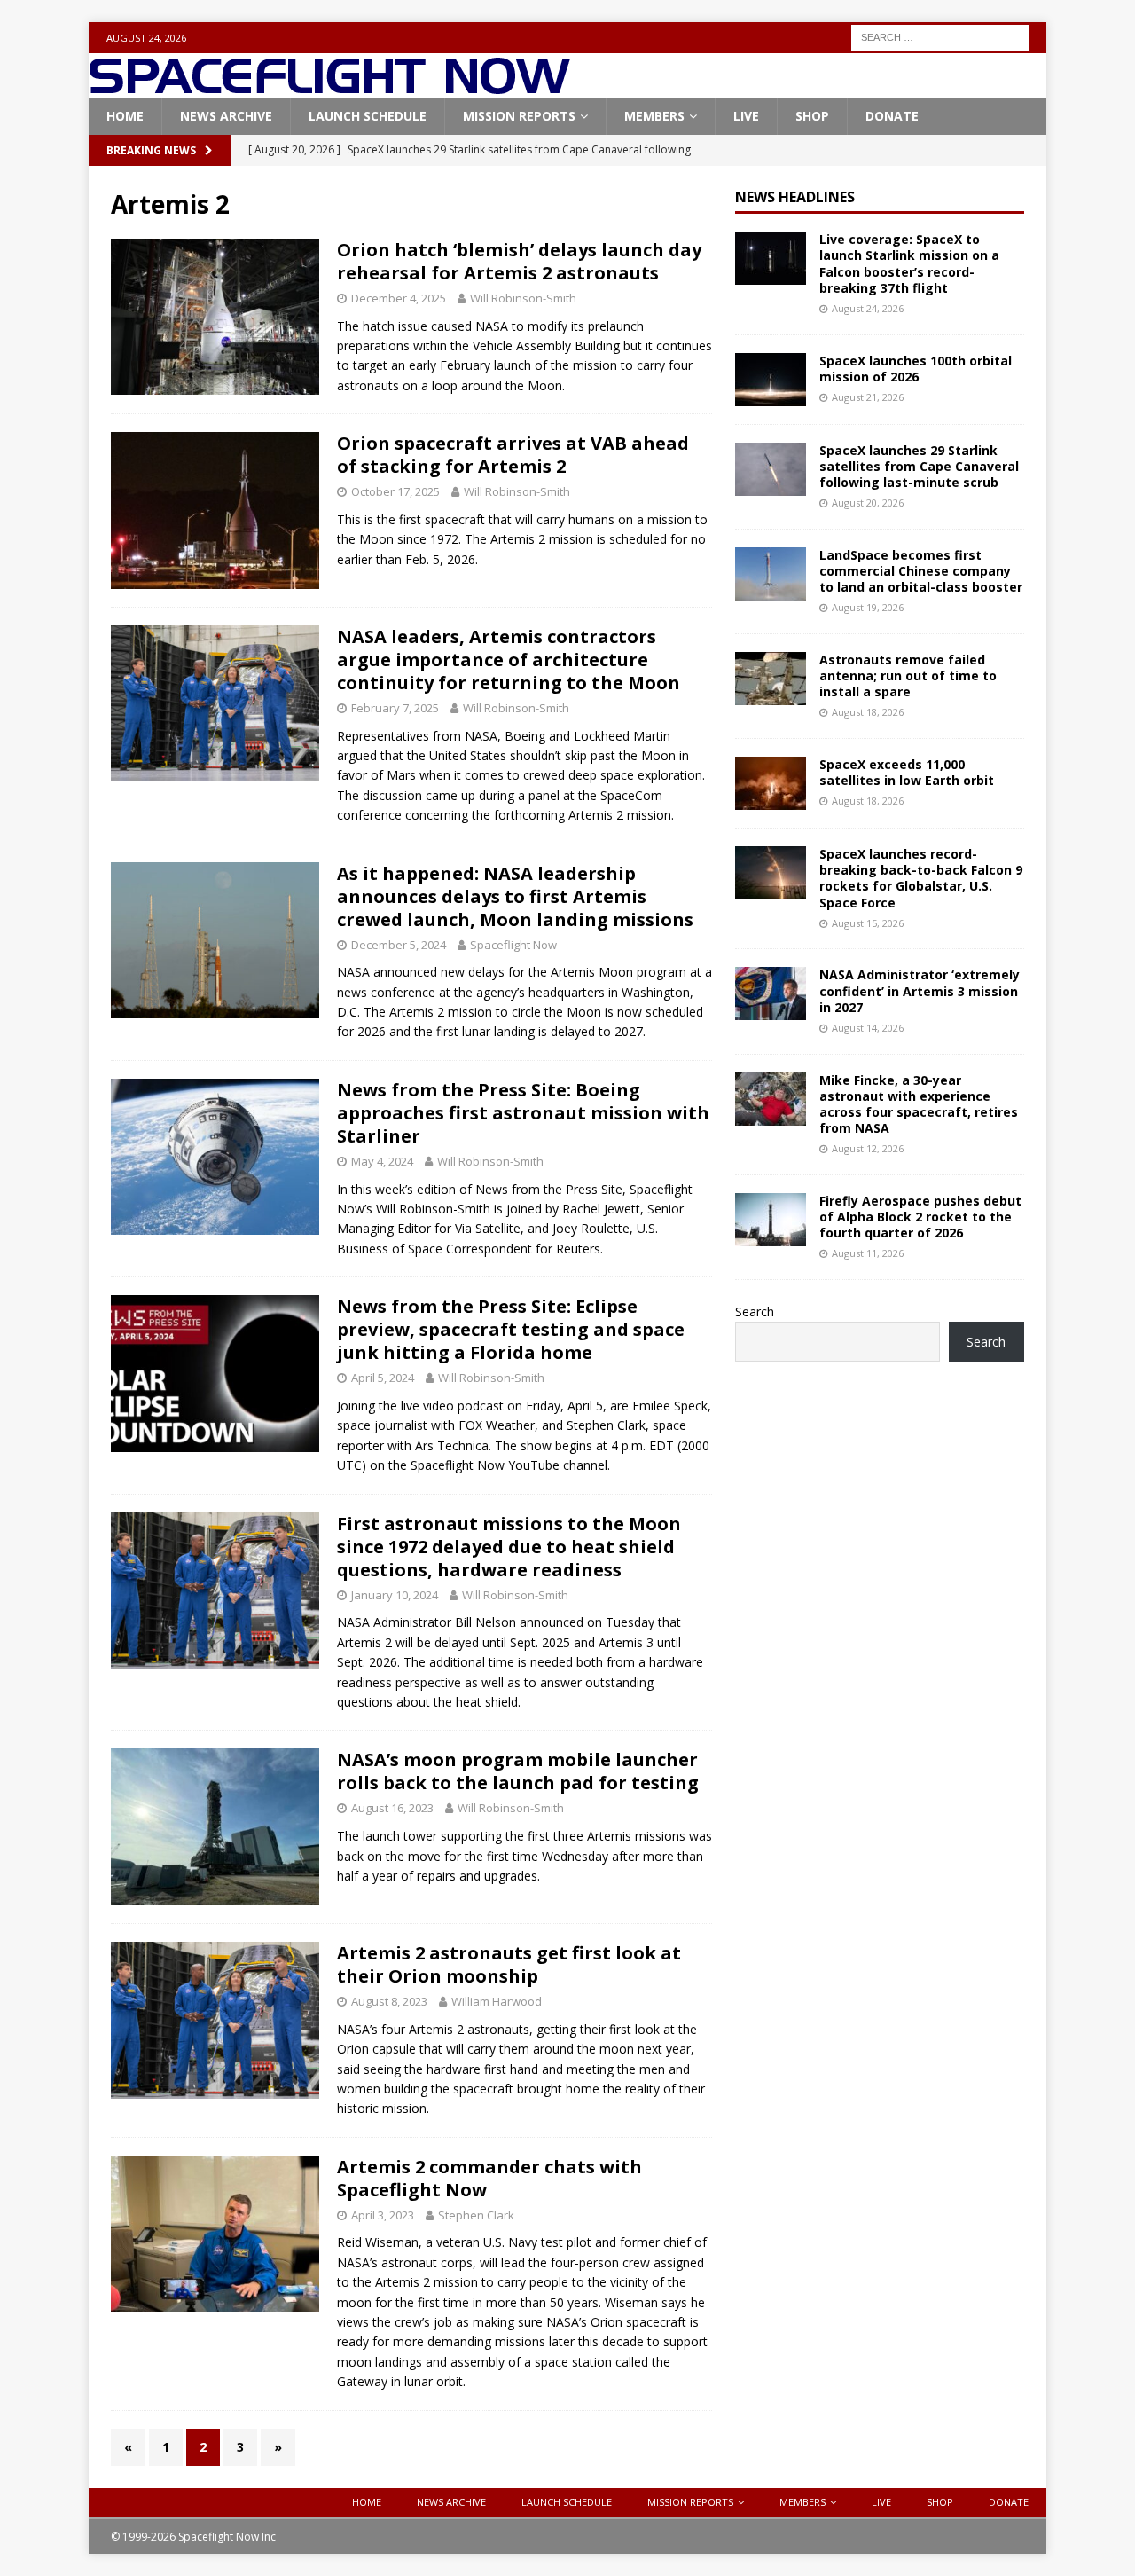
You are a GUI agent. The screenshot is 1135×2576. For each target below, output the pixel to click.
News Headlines (795, 197)
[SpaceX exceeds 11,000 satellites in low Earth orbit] (771, 783)
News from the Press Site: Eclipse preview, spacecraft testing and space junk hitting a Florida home (511, 1329)
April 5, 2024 (383, 1378)
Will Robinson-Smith (523, 298)
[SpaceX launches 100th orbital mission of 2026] (771, 380)
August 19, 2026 (868, 607)
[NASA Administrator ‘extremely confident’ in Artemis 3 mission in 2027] (771, 993)
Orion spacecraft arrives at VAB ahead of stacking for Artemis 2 (513, 455)
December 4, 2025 (399, 298)
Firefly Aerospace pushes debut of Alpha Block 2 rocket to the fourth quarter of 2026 (920, 1217)
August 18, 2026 (868, 712)
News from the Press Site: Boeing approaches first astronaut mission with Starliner (523, 1113)
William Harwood (497, 2001)
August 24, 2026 (868, 308)
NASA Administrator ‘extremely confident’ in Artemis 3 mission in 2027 (920, 990)
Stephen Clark (476, 2215)
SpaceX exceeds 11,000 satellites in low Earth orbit (907, 772)
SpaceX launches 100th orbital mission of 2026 (916, 369)
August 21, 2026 (868, 397)
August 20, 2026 (868, 503)
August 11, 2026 (868, 1253)
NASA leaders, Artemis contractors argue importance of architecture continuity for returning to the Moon (509, 660)
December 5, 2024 (399, 945)
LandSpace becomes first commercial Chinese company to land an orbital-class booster (921, 571)
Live (746, 116)
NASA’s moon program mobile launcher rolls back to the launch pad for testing (518, 1771)
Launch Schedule (368, 116)
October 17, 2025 (395, 491)
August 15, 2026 (868, 923)
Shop (812, 116)
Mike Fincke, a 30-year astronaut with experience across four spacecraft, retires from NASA (919, 1104)
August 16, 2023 (392, 1808)
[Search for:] (940, 36)
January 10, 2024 (395, 1595)
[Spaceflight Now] (329, 87)
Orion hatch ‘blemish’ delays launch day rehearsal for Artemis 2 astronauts (519, 261)
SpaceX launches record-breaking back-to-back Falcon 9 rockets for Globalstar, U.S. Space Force (921, 878)
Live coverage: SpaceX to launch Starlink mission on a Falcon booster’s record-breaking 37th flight (909, 263)
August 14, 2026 (868, 1028)
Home (125, 116)
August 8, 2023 (389, 2001)
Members (654, 116)
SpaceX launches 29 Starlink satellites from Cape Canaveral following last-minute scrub (919, 466)
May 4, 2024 (382, 1161)
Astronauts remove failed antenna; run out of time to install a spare (908, 675)
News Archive (226, 116)
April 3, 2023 (383, 2215)
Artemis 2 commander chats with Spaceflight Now (489, 2178)
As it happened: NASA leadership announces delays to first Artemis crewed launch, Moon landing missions (515, 896)
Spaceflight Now (513, 945)
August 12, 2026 (868, 1148)
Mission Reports (519, 116)
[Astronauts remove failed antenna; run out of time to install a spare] (771, 679)
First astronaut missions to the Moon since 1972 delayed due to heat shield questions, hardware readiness (509, 1547)
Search (755, 1312)
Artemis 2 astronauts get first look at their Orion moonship (509, 1964)
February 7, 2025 (395, 708)
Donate (892, 116)
